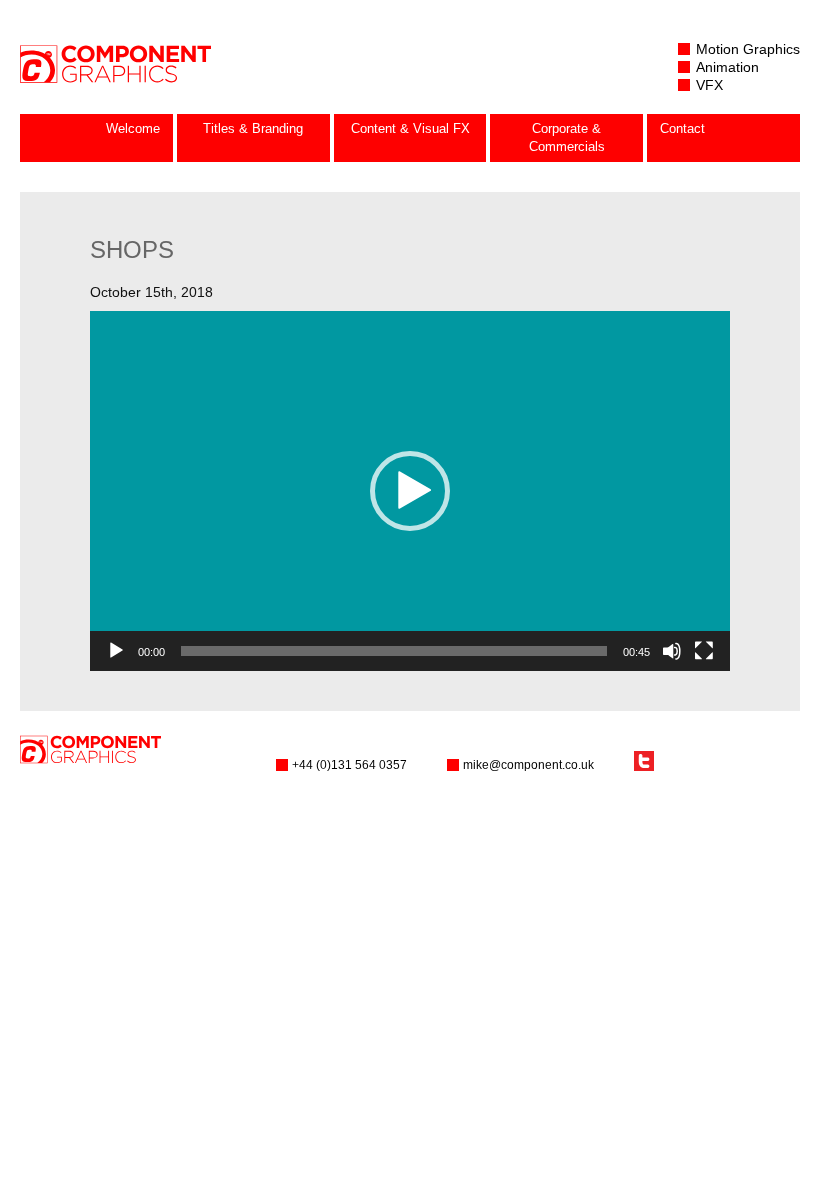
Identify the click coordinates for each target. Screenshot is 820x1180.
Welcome (133, 128)
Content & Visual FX (410, 128)
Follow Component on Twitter (644, 761)
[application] (410, 491)
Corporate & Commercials (567, 137)
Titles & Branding (253, 128)
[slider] (394, 651)
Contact (682, 128)
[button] (410, 491)
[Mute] (672, 651)
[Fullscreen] (704, 651)
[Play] (116, 651)
